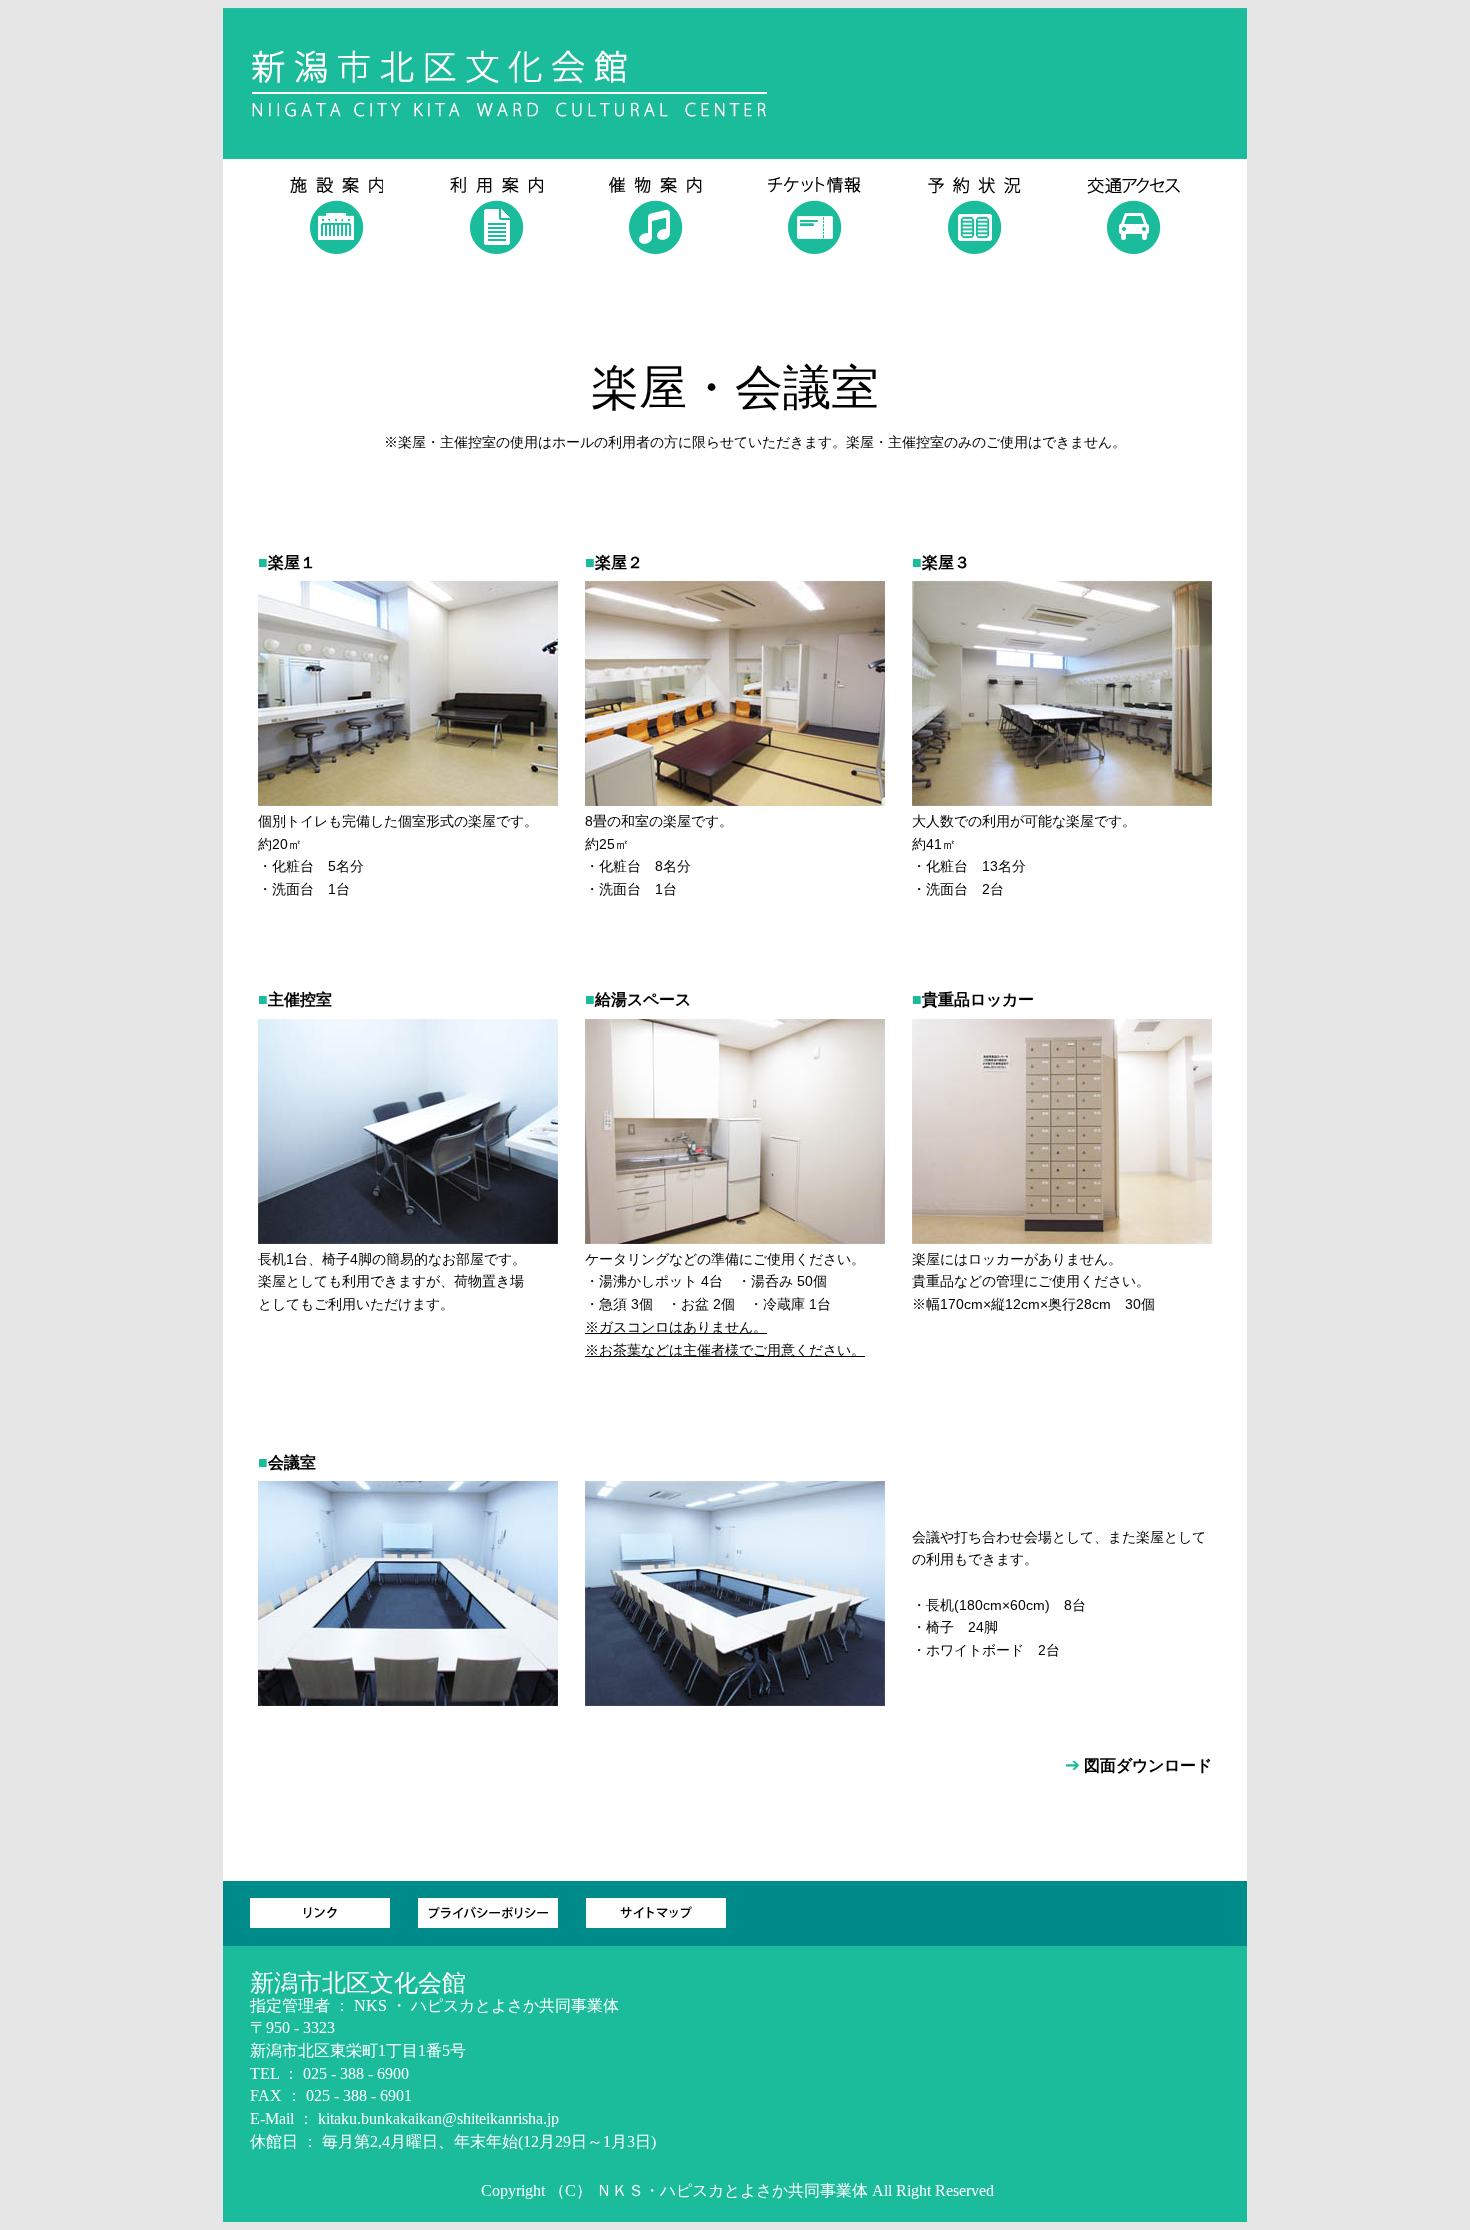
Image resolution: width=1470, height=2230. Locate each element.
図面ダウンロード (1148, 1765)
